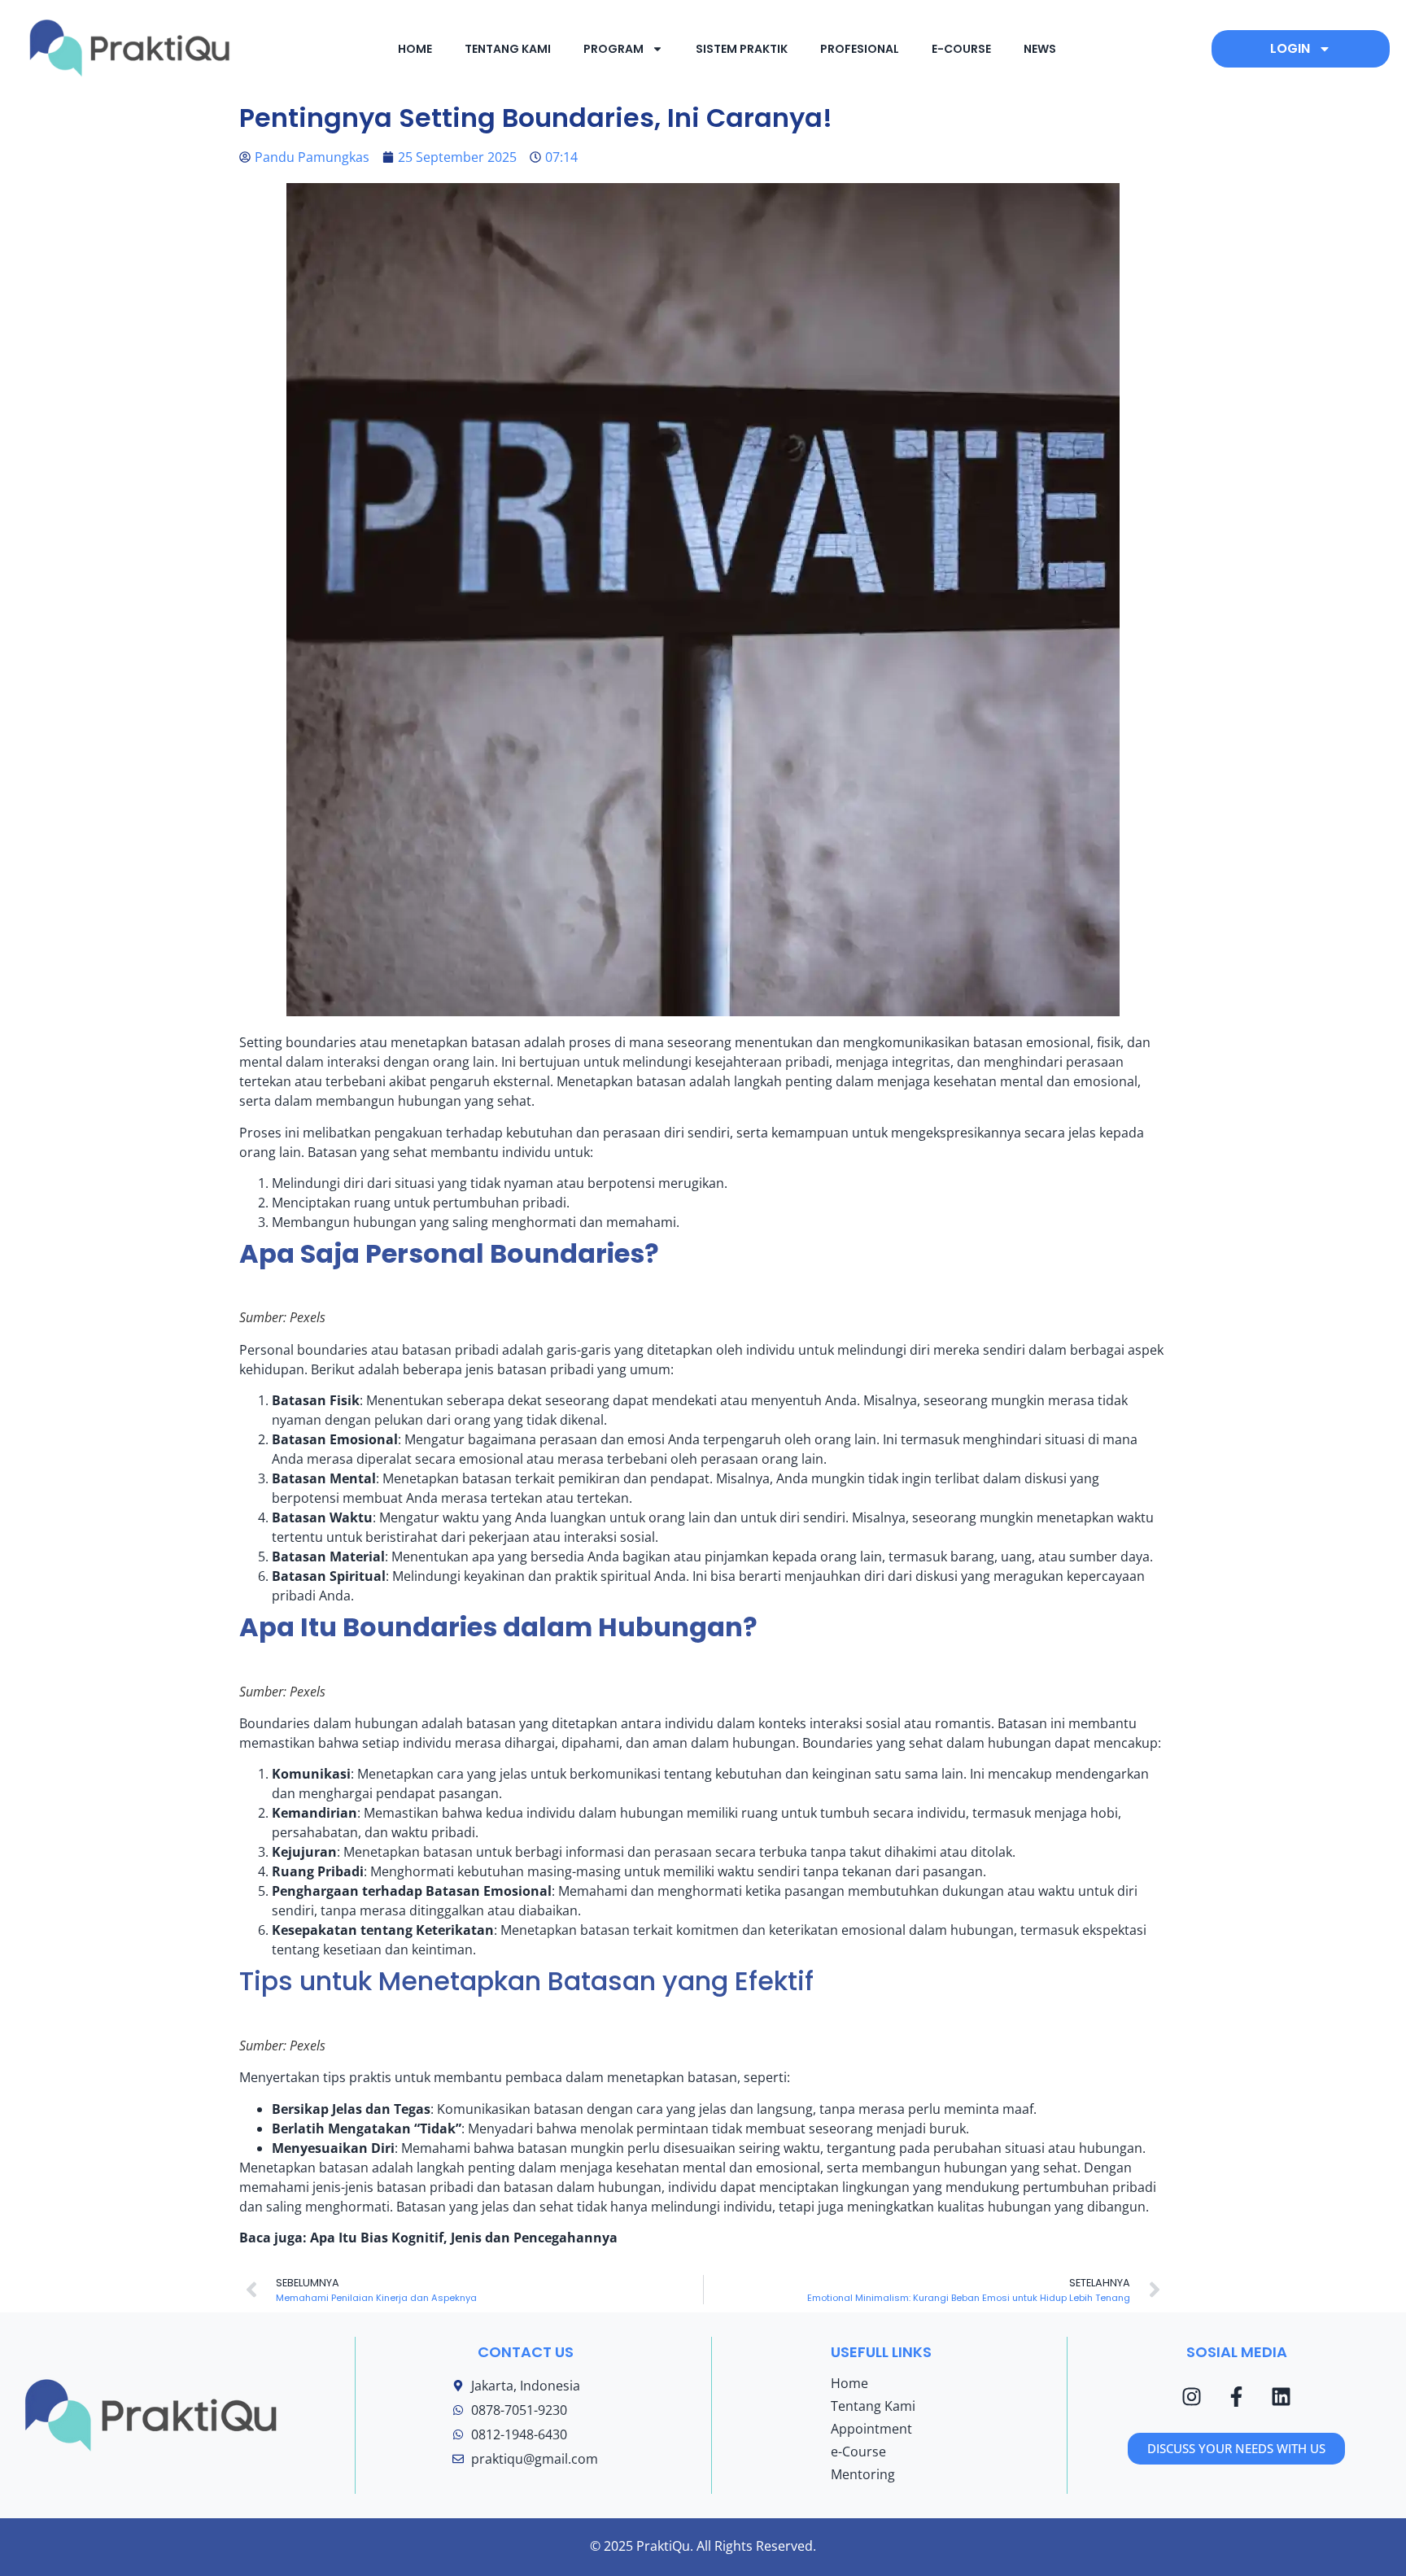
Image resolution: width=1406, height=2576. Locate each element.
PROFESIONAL (860, 49)
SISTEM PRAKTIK (742, 49)
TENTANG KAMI (508, 49)
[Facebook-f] (1237, 2396)
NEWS (1040, 49)
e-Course (858, 2452)
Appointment (871, 2429)
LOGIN (1290, 48)
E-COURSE (961, 49)
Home (849, 2383)
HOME (415, 49)
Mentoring (863, 2474)
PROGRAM (613, 49)
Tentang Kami (873, 2406)
